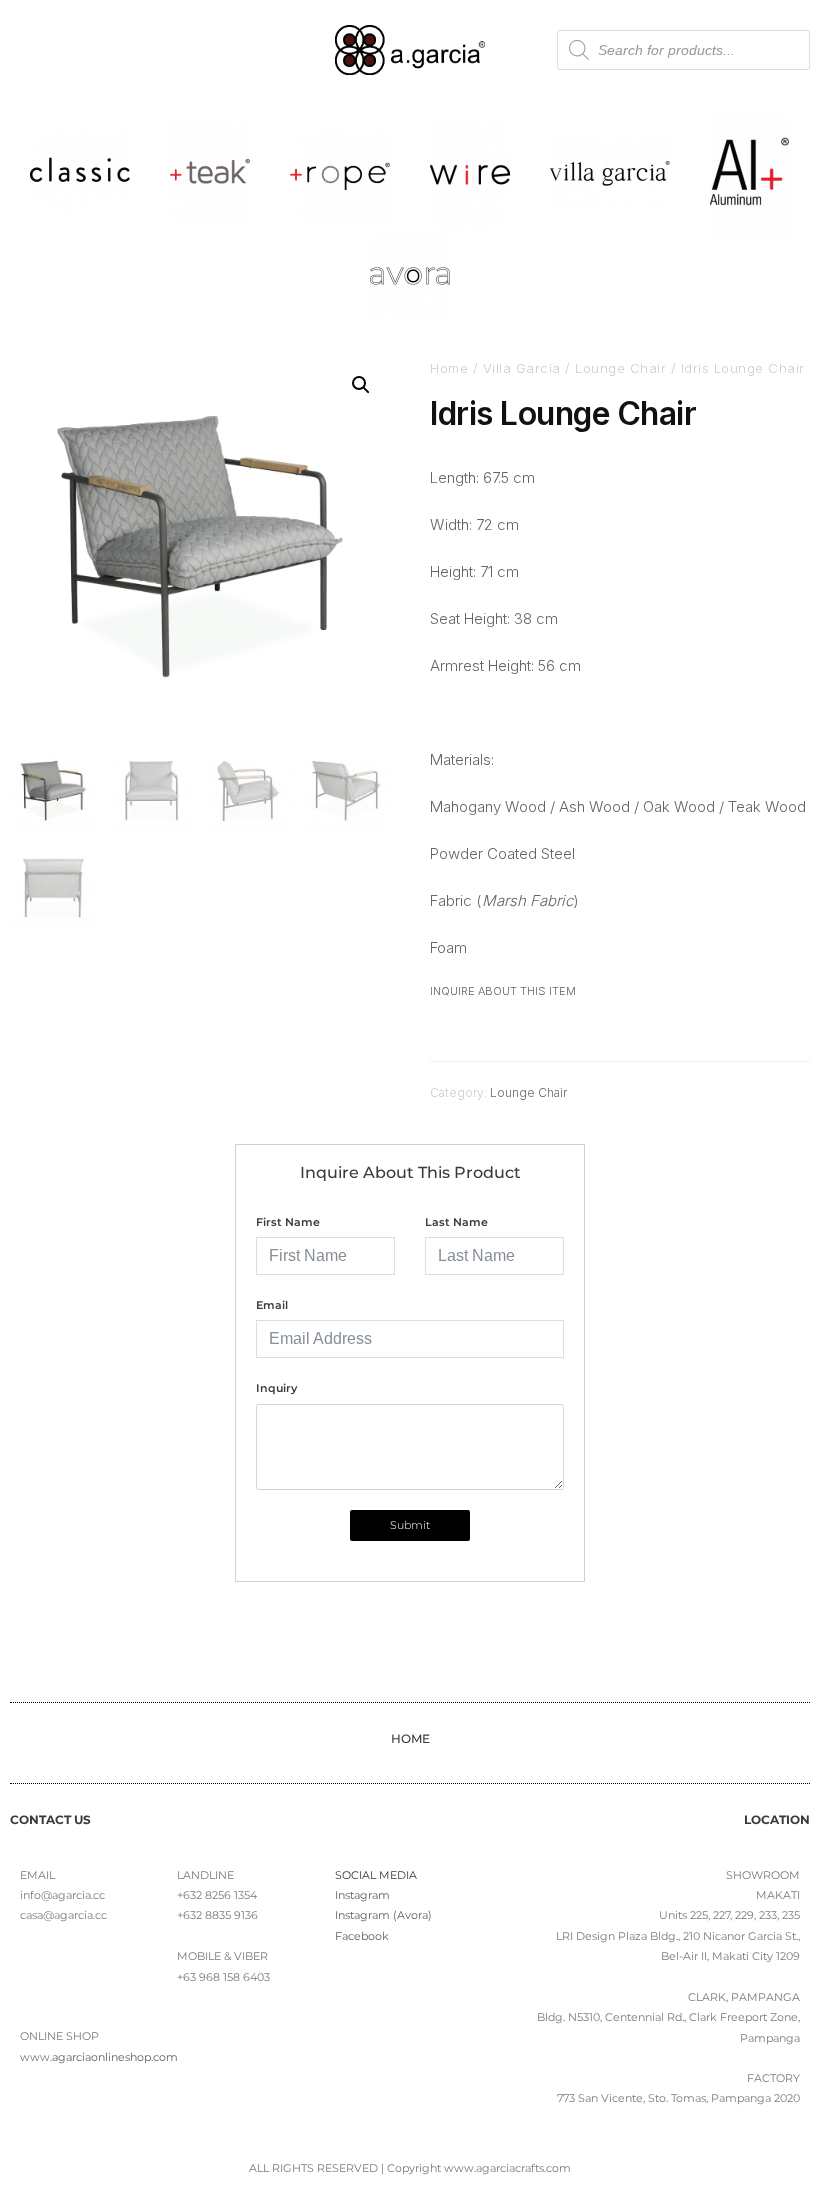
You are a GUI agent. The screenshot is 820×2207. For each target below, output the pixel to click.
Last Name (456, 1222)
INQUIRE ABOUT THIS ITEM (503, 991)
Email (272, 1305)
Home (449, 368)
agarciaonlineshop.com (115, 2057)
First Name (288, 1222)
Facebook (362, 1936)
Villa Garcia (522, 368)
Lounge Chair (620, 368)
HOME (410, 1738)
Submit (410, 1525)
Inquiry (276, 1388)
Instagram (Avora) (383, 1915)
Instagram (362, 1895)
